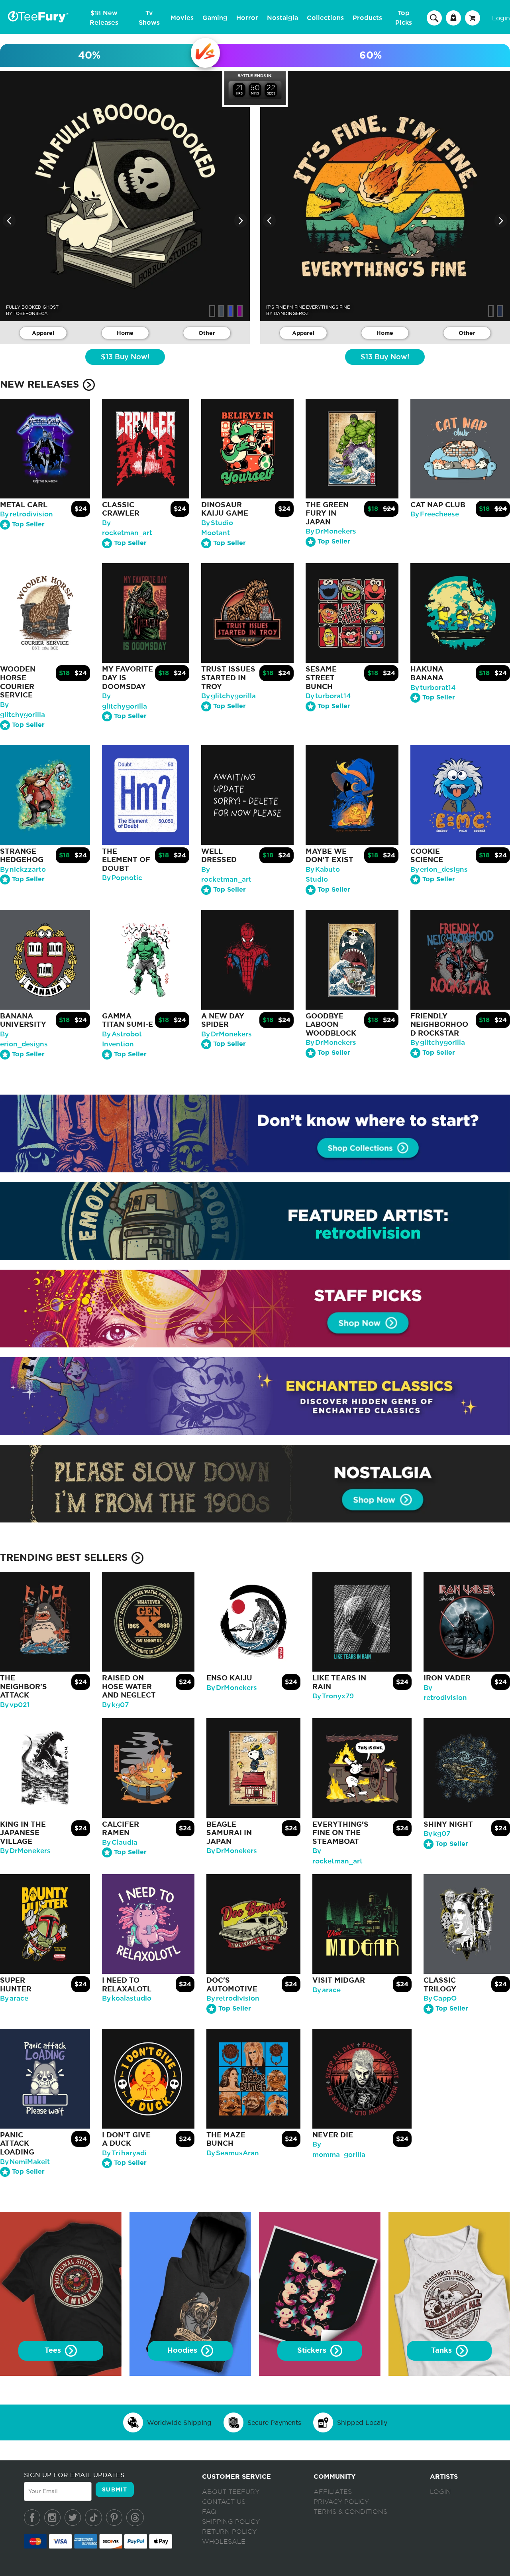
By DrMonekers (331, 531)
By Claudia (120, 1842)
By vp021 (15, 1705)
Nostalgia (282, 18)
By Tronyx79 (333, 1696)
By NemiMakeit (25, 2162)
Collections (325, 18)
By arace (14, 1998)
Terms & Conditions (350, 2512)
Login (501, 18)
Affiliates (333, 2492)
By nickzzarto (23, 869)
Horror (247, 18)
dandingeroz (291, 313)
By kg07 (115, 1705)
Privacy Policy (341, 2502)
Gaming (215, 18)
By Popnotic (122, 878)
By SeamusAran (233, 2153)
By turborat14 (328, 696)
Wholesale (224, 2542)
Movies (182, 18)
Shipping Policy (231, 2522)
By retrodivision (26, 514)
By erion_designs (439, 869)
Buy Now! (125, 357)
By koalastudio (127, 1998)
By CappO (440, 1998)
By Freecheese (435, 514)
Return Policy (229, 2532)
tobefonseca (31, 313)
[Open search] (434, 18)
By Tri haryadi (124, 2153)
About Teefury (231, 2492)
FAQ (209, 2512)
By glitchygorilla (229, 696)
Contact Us (224, 2502)
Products (367, 18)
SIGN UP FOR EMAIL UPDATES (74, 2475)
